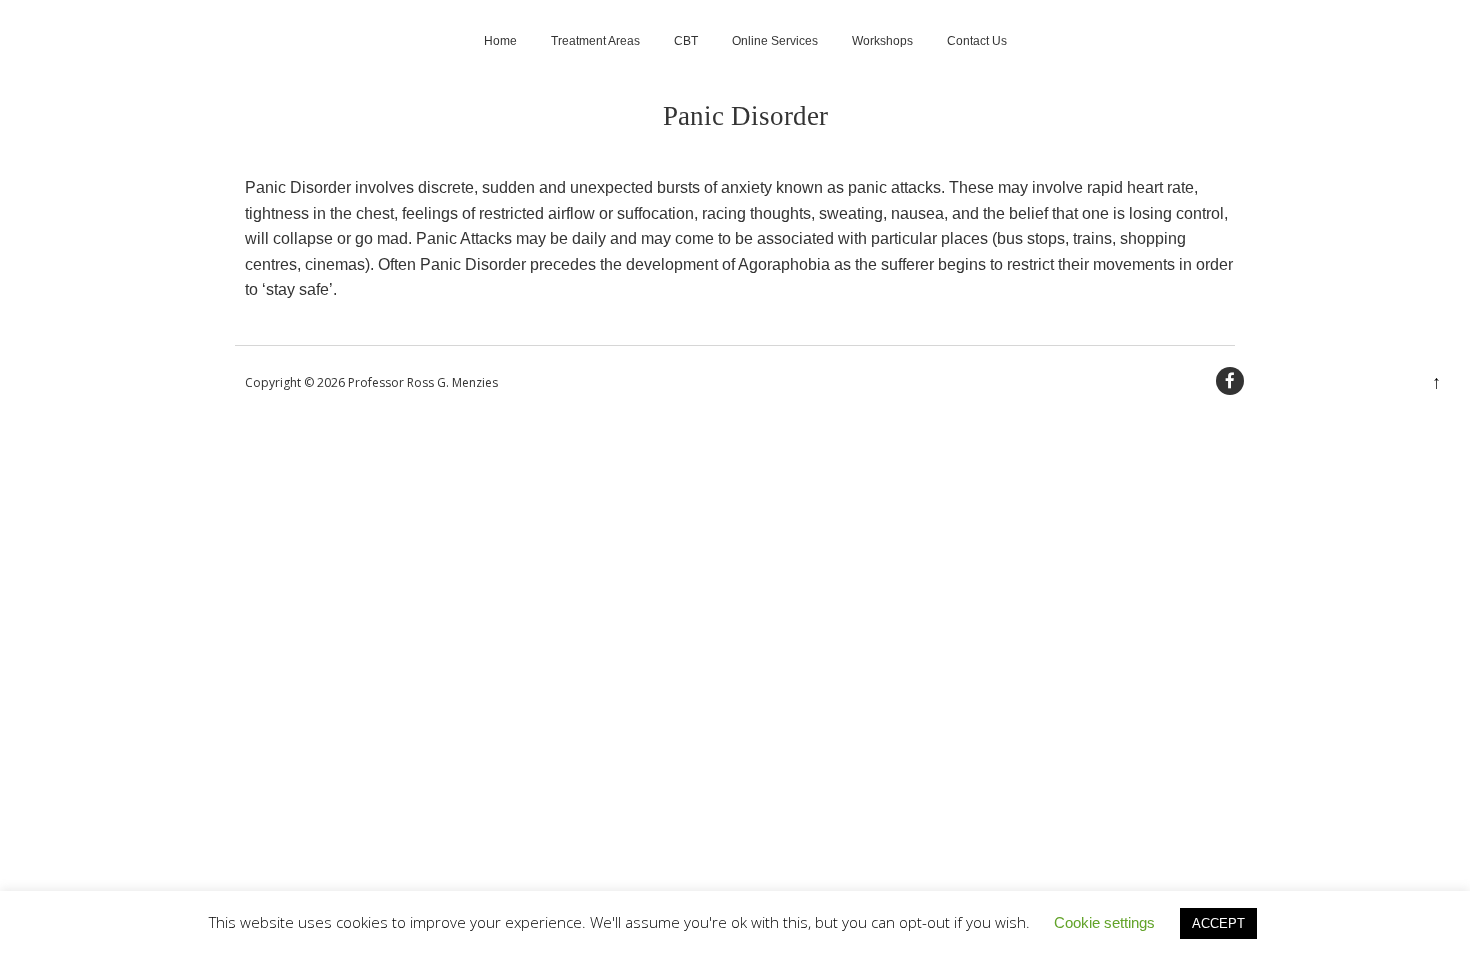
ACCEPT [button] (1218, 923)
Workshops (882, 41)
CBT (686, 41)
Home (500, 41)
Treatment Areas (595, 41)
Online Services (775, 41)
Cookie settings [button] (1104, 922)
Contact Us (977, 41)
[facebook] (1230, 381)
